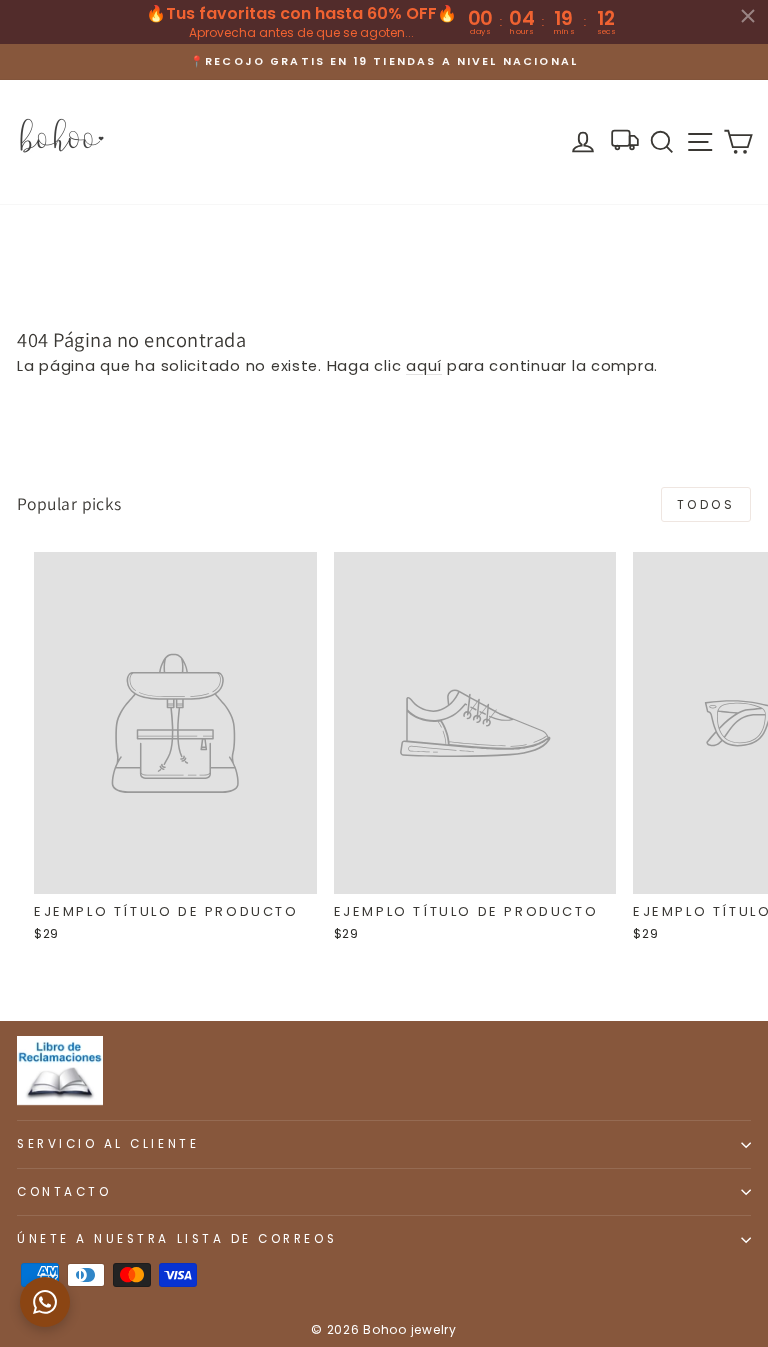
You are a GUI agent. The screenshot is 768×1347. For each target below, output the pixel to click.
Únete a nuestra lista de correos (177, 1239)
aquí (424, 366)
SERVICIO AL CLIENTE (108, 1144)
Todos (706, 504)
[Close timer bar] (748, 16)
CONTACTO (64, 1192)
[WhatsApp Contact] (45, 1302)
